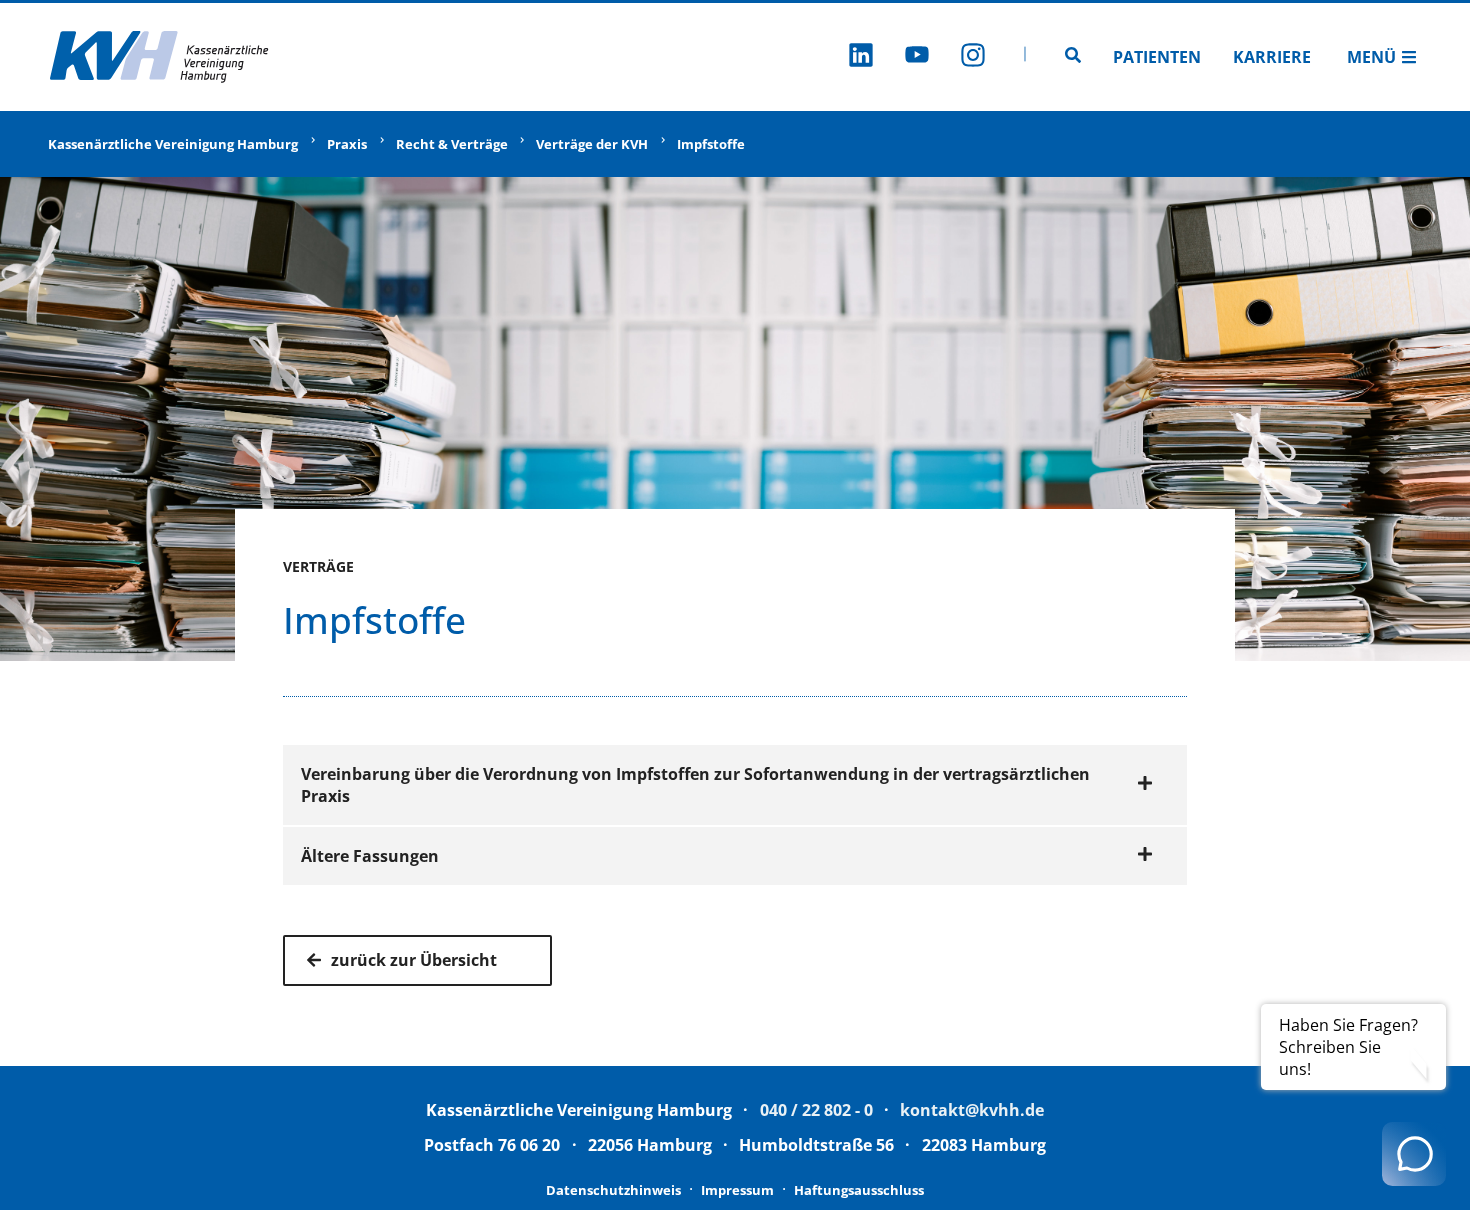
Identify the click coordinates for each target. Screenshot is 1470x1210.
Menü (1371, 57)
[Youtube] (917, 57)
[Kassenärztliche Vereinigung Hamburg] (160, 57)
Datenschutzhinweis (613, 1190)
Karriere (1272, 57)
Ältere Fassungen (370, 856)
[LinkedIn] (861, 57)
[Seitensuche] (1073, 57)
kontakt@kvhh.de (972, 1110)
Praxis (347, 144)
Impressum (737, 1190)
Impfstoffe (711, 144)
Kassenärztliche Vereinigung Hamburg (173, 144)
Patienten (1157, 57)
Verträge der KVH (592, 144)
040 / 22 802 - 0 (816, 1110)
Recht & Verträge (452, 144)
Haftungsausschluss (859, 1190)
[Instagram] (973, 57)
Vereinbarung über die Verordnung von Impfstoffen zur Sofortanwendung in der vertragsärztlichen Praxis (695, 785)
